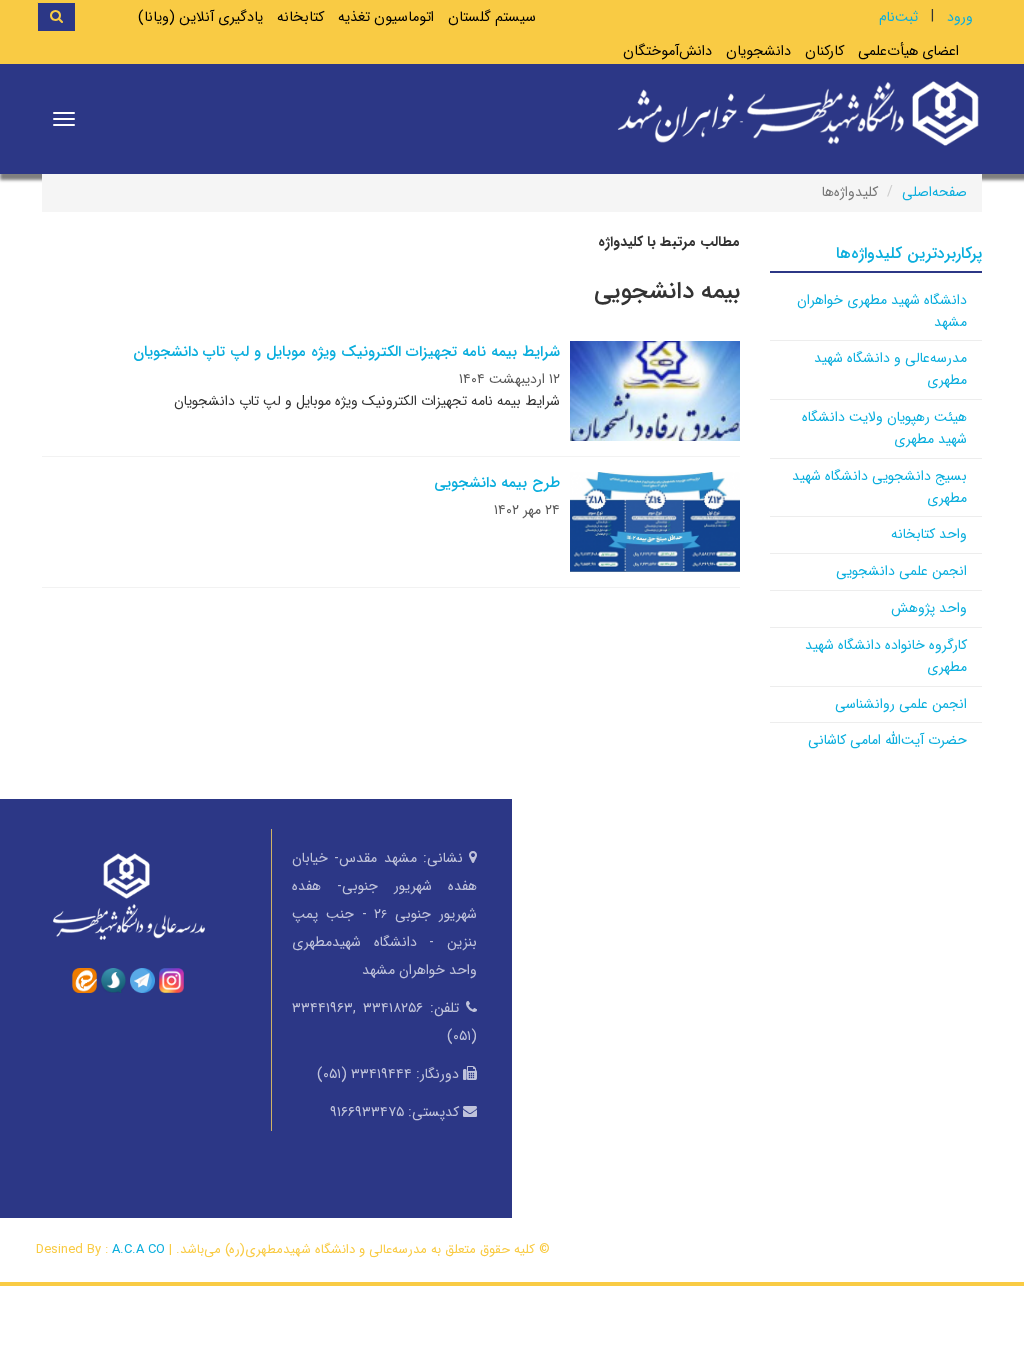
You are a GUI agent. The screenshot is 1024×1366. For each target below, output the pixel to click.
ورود (960, 17)
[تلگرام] (142, 979)
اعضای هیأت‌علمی (908, 51)
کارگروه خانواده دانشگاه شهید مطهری (886, 656)
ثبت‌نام (898, 17)
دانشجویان (758, 51)
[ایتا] (84, 979)
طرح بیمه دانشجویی (497, 483)
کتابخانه (300, 17)
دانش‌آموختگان (667, 51)
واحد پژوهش (929, 608)
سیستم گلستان (492, 17)
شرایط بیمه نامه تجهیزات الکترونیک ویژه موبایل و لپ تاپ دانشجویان (346, 352)
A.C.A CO (138, 1249)
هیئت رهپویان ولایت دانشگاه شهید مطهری (884, 428)
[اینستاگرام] (171, 979)
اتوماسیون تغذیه (386, 17)
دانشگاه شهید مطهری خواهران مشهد (882, 311)
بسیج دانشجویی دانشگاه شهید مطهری (879, 487)
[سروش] (113, 979)
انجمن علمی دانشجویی (901, 571)
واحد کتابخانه (929, 534)
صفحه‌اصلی (934, 192)
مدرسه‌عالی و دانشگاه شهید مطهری (890, 369)
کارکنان (824, 51)
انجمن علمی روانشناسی (901, 704)
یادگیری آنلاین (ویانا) (200, 17)
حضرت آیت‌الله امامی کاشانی (887, 740)
